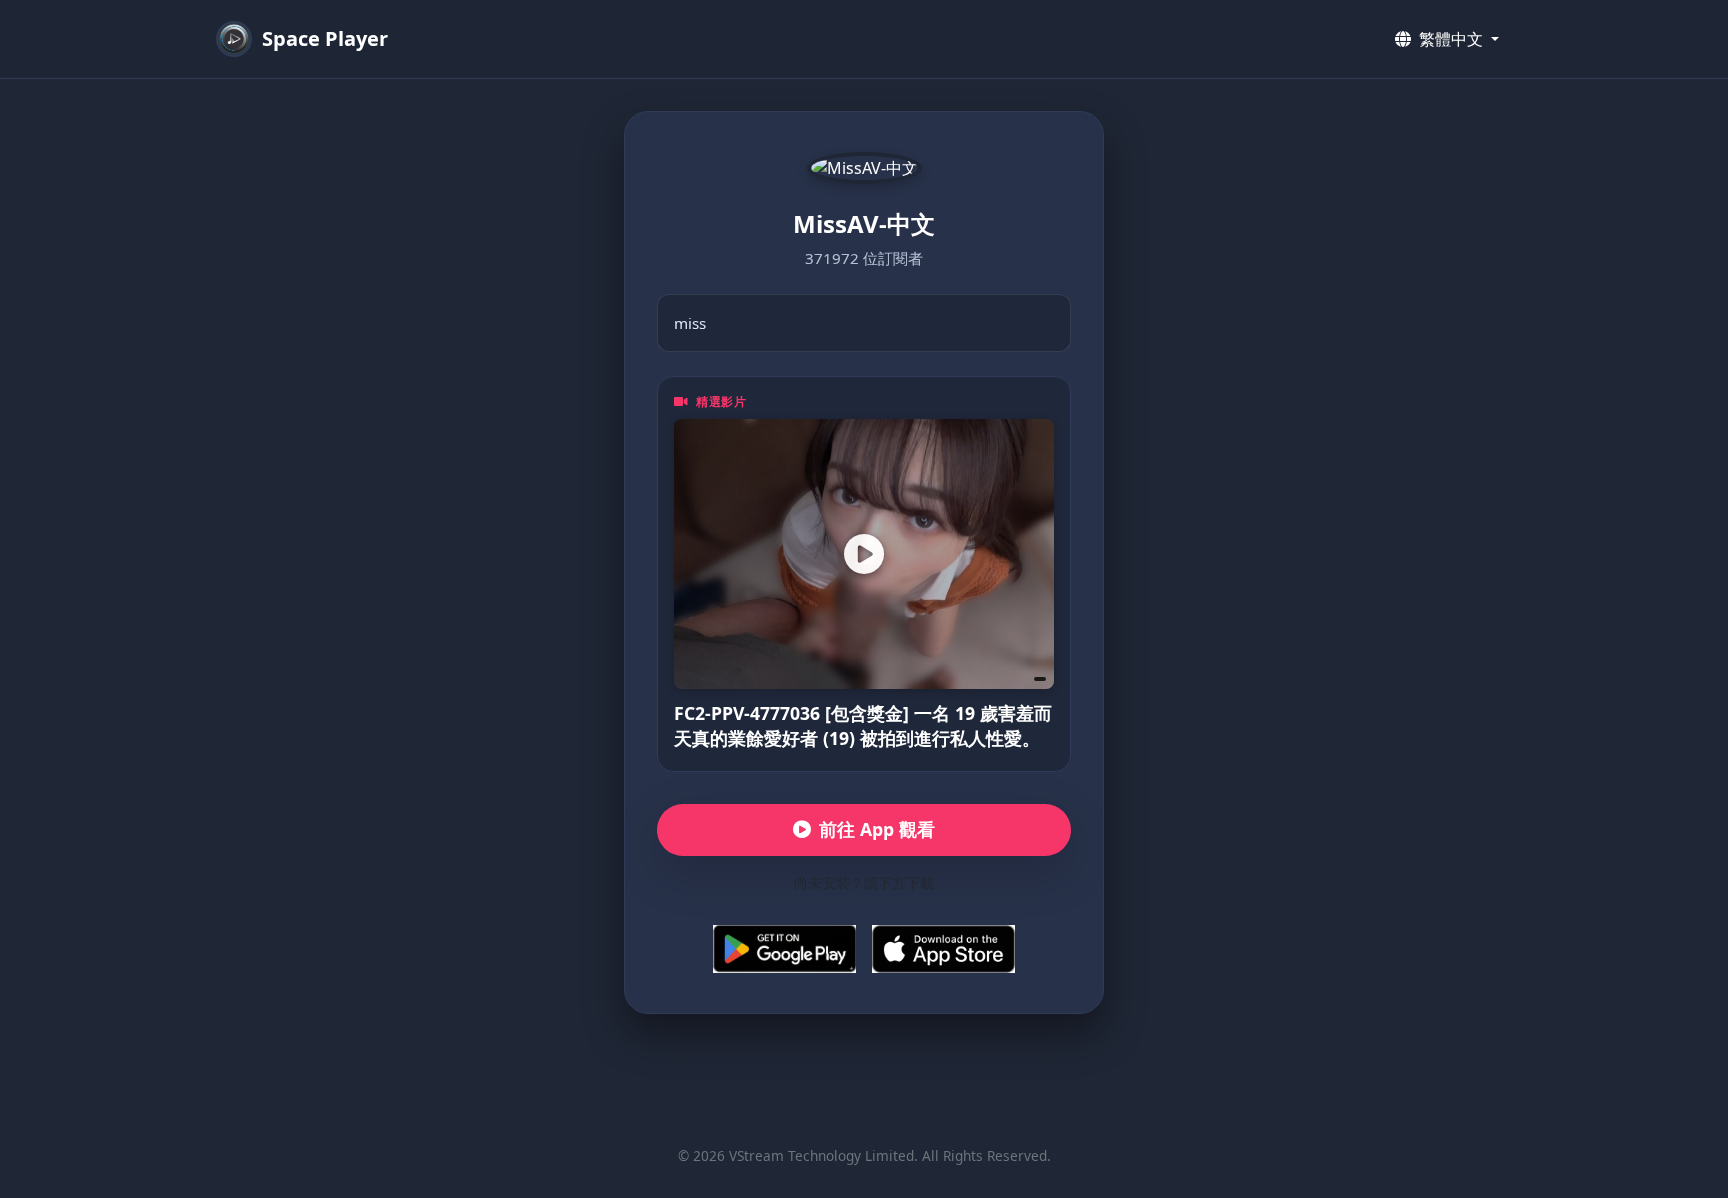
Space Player (325, 38)
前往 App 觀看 (877, 829)
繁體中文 (1451, 39)
